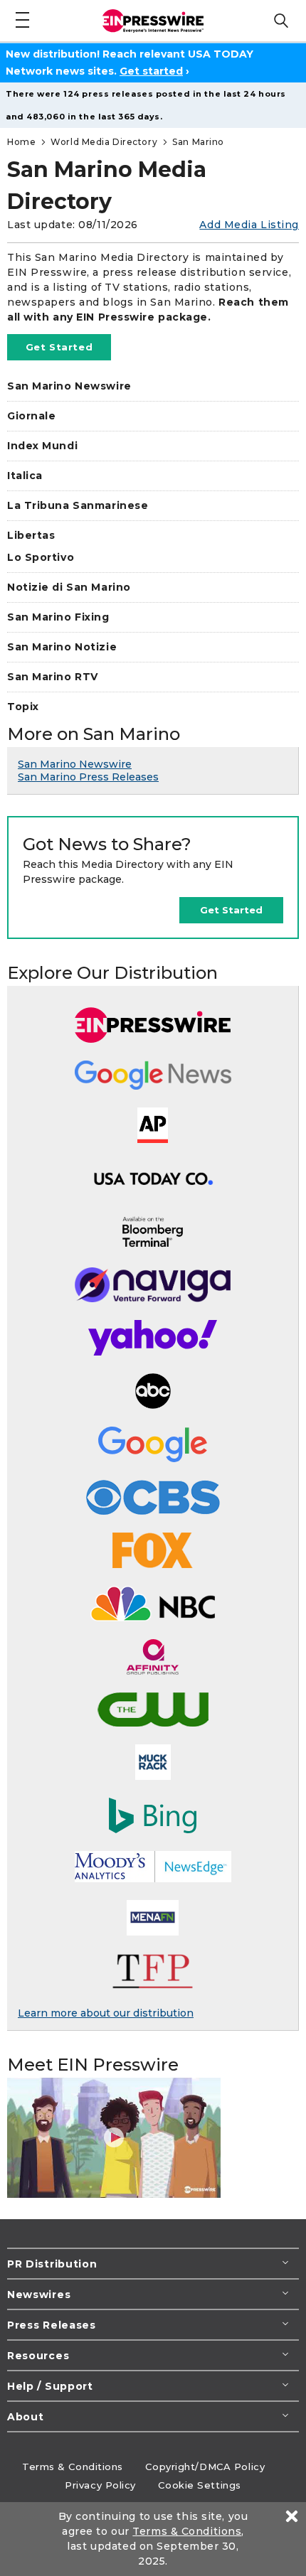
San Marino (198, 142)
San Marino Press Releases (88, 777)
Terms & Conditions (73, 2467)
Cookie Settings (199, 2485)
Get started (151, 71)
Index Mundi (42, 446)
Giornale (31, 416)
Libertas (31, 535)
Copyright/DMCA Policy (205, 2467)
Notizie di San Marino (69, 587)
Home (21, 142)
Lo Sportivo (41, 557)
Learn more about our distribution (106, 2013)
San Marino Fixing (58, 617)
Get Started (59, 347)
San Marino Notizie (62, 647)
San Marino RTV (53, 677)
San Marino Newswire (69, 386)
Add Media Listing (249, 225)
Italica (25, 476)
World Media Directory (104, 142)
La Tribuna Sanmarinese (78, 505)
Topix (23, 707)
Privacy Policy (100, 2485)
